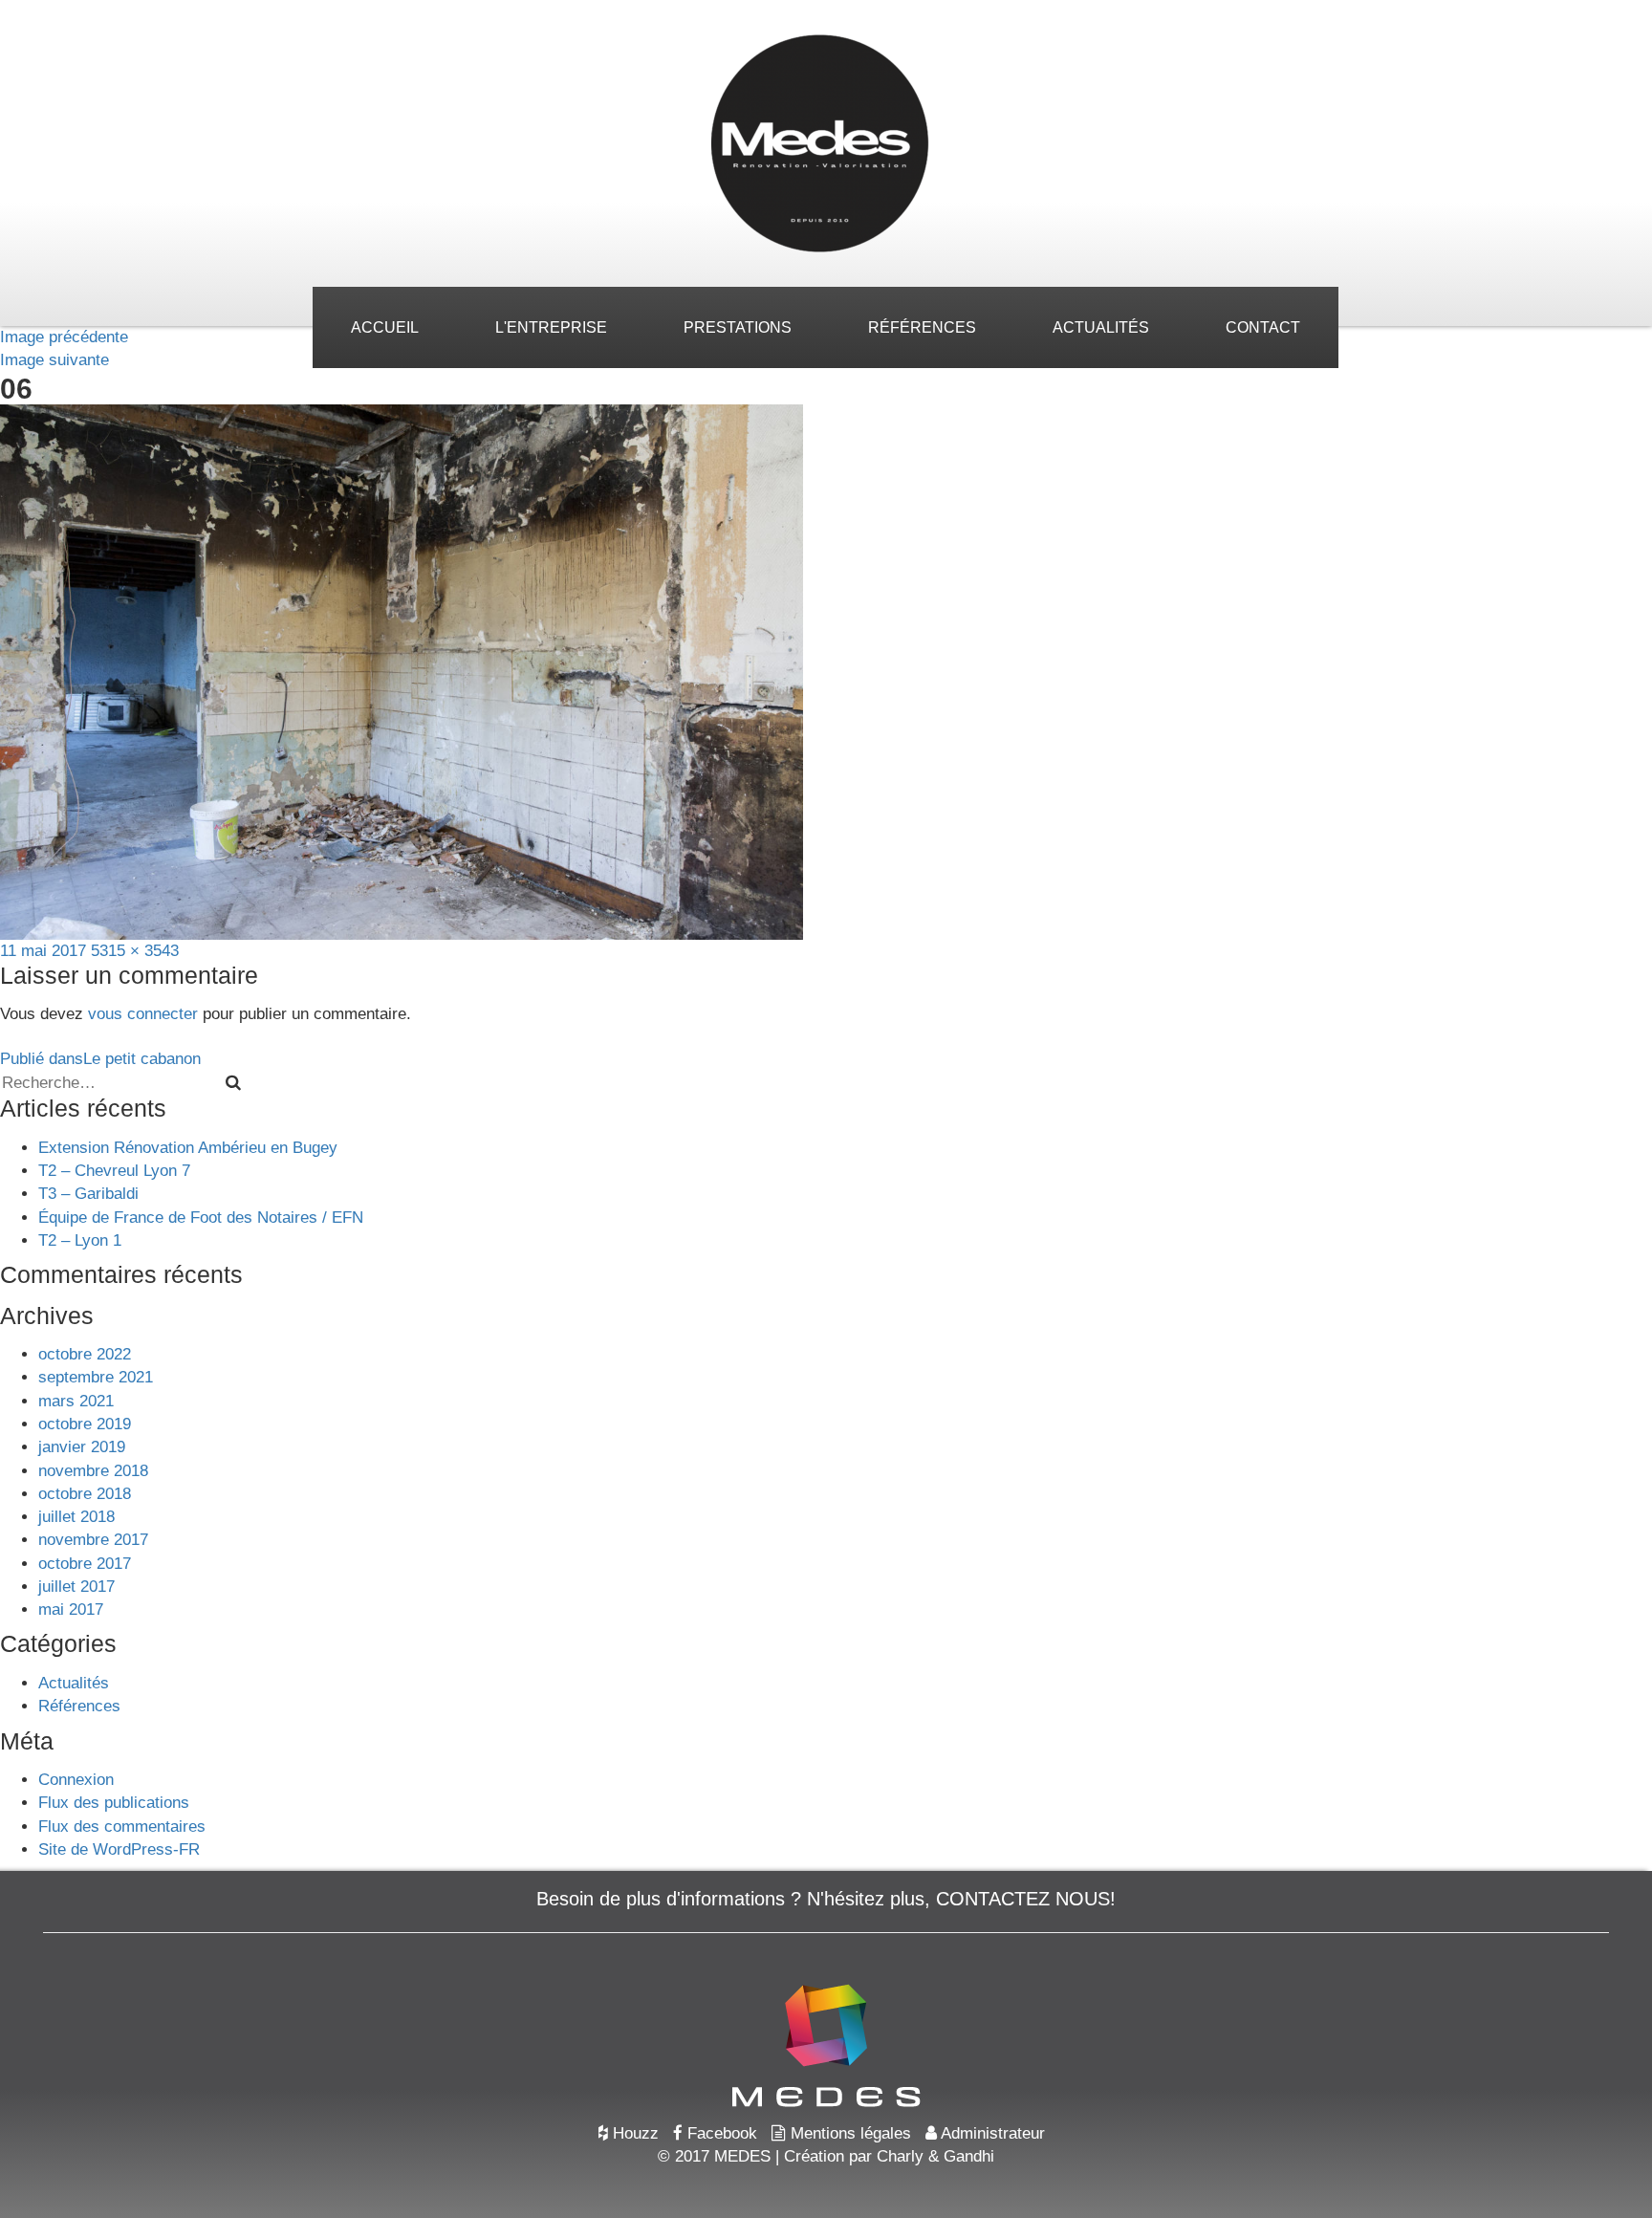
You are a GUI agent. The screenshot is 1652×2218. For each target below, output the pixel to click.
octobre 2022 (85, 1354)
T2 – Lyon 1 (80, 1240)
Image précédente (64, 337)
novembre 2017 (93, 1540)
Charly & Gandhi (935, 2156)
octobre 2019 (85, 1424)
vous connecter (143, 1014)
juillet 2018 (76, 1517)
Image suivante (54, 360)
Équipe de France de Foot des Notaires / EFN (201, 1218)
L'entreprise (551, 327)
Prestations (738, 327)
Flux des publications (114, 1803)
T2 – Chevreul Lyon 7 (114, 1171)
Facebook (720, 2133)
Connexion (76, 1780)
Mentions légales (848, 2133)
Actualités (1101, 327)
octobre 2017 (85, 1564)
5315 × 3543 (135, 951)
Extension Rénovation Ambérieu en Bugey (188, 1148)
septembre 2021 (96, 1377)
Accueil (385, 327)
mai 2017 (71, 1609)
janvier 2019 (82, 1447)
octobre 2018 (85, 1494)
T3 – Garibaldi (88, 1194)
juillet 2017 (76, 1587)
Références (922, 327)
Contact (1263, 327)
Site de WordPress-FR (119, 1849)
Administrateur (991, 2133)
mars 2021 (76, 1401)
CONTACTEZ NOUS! (1026, 1899)
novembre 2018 (93, 1471)
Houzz (633, 2133)
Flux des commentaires (122, 1827)
